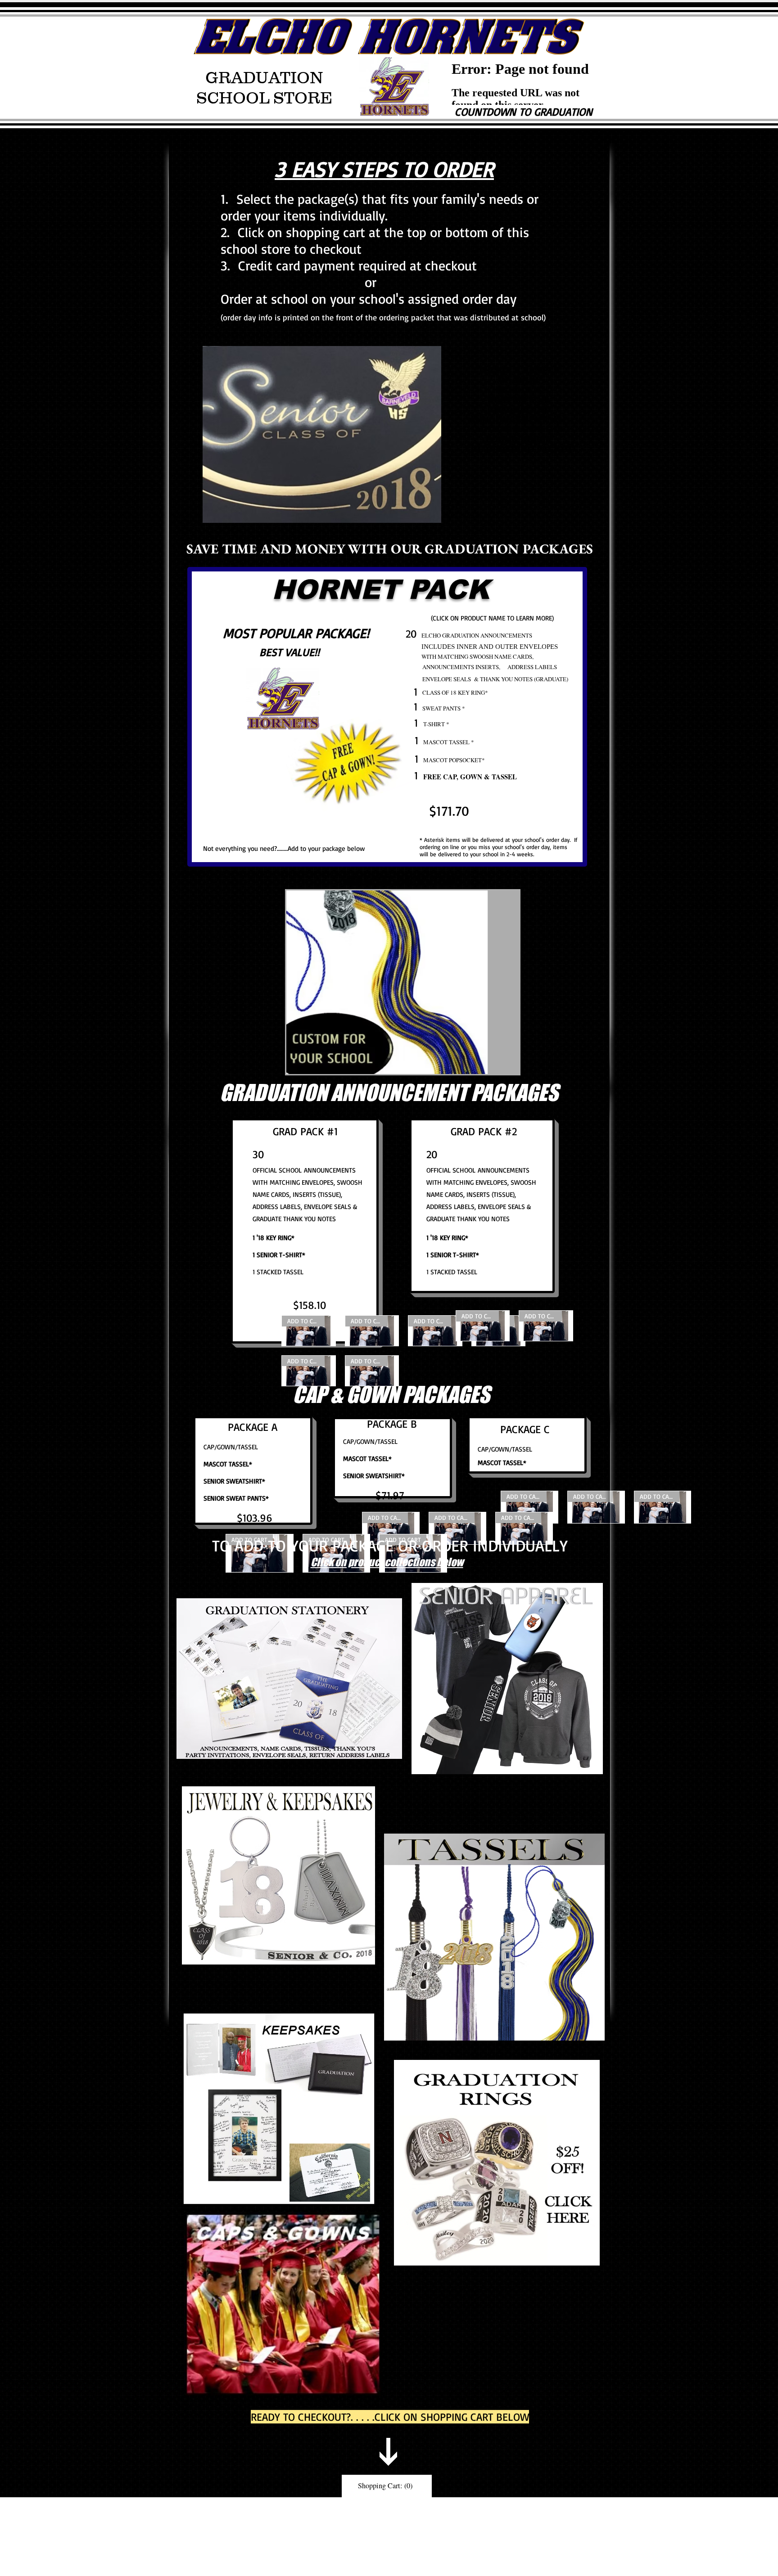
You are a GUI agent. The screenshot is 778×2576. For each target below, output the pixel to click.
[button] (403, 982)
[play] (498, 1066)
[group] (616, 806)
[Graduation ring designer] (497, 2163)
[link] (387, 2486)
